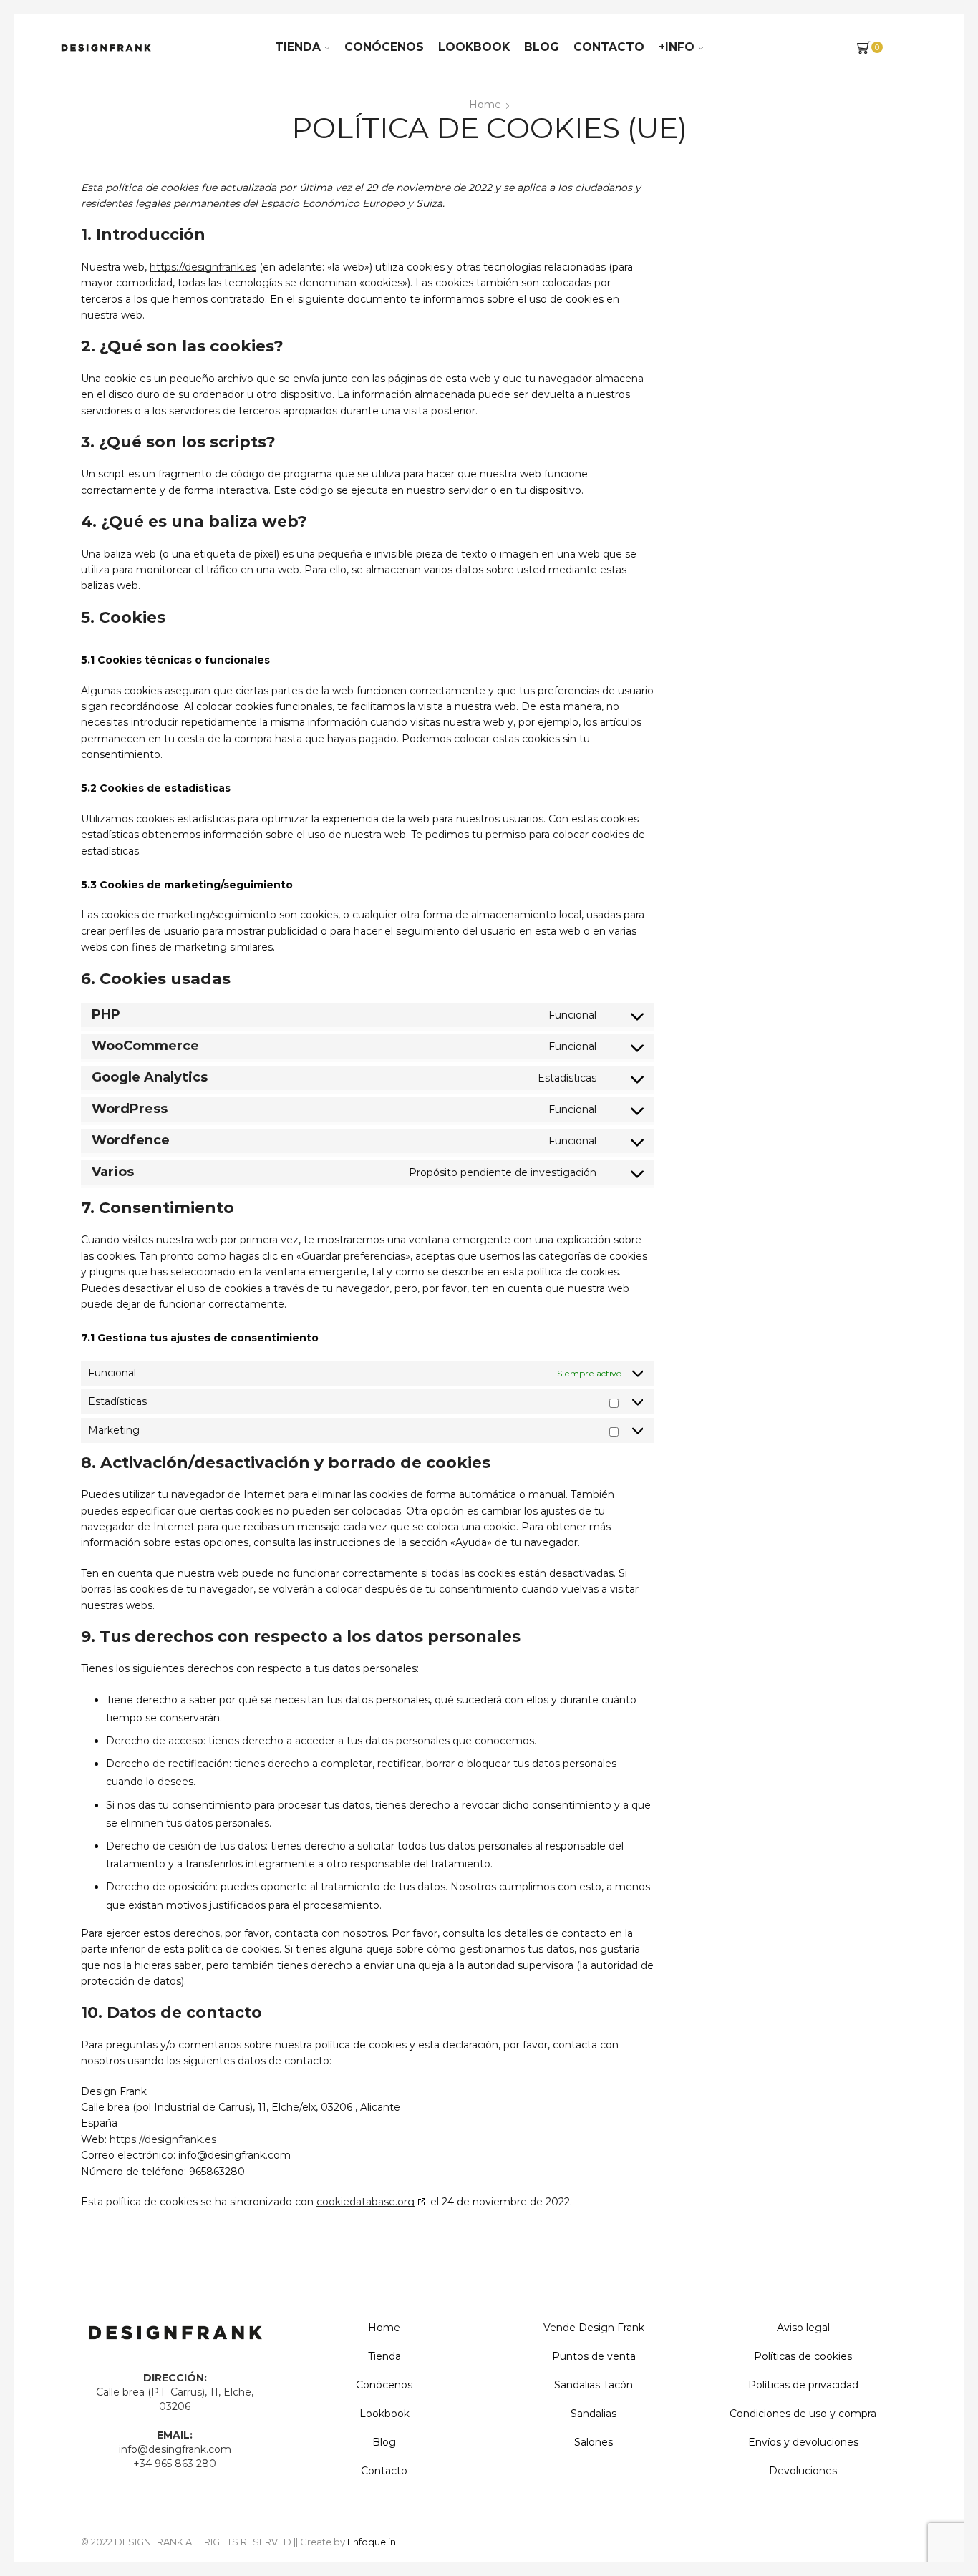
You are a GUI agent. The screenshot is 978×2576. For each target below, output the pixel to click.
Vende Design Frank (594, 2328)
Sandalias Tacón (594, 2385)
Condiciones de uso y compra (803, 2414)
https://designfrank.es (203, 267)
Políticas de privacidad (803, 2385)
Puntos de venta (594, 2356)
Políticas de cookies (803, 2356)
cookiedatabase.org (365, 2202)
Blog (542, 47)
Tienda (298, 47)
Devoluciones (803, 2471)
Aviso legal (803, 2328)
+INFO (677, 47)
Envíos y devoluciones (803, 2442)
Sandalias (594, 2414)
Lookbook (474, 47)
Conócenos (384, 47)
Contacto (609, 47)
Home (485, 105)
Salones (594, 2442)
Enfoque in (372, 2542)
